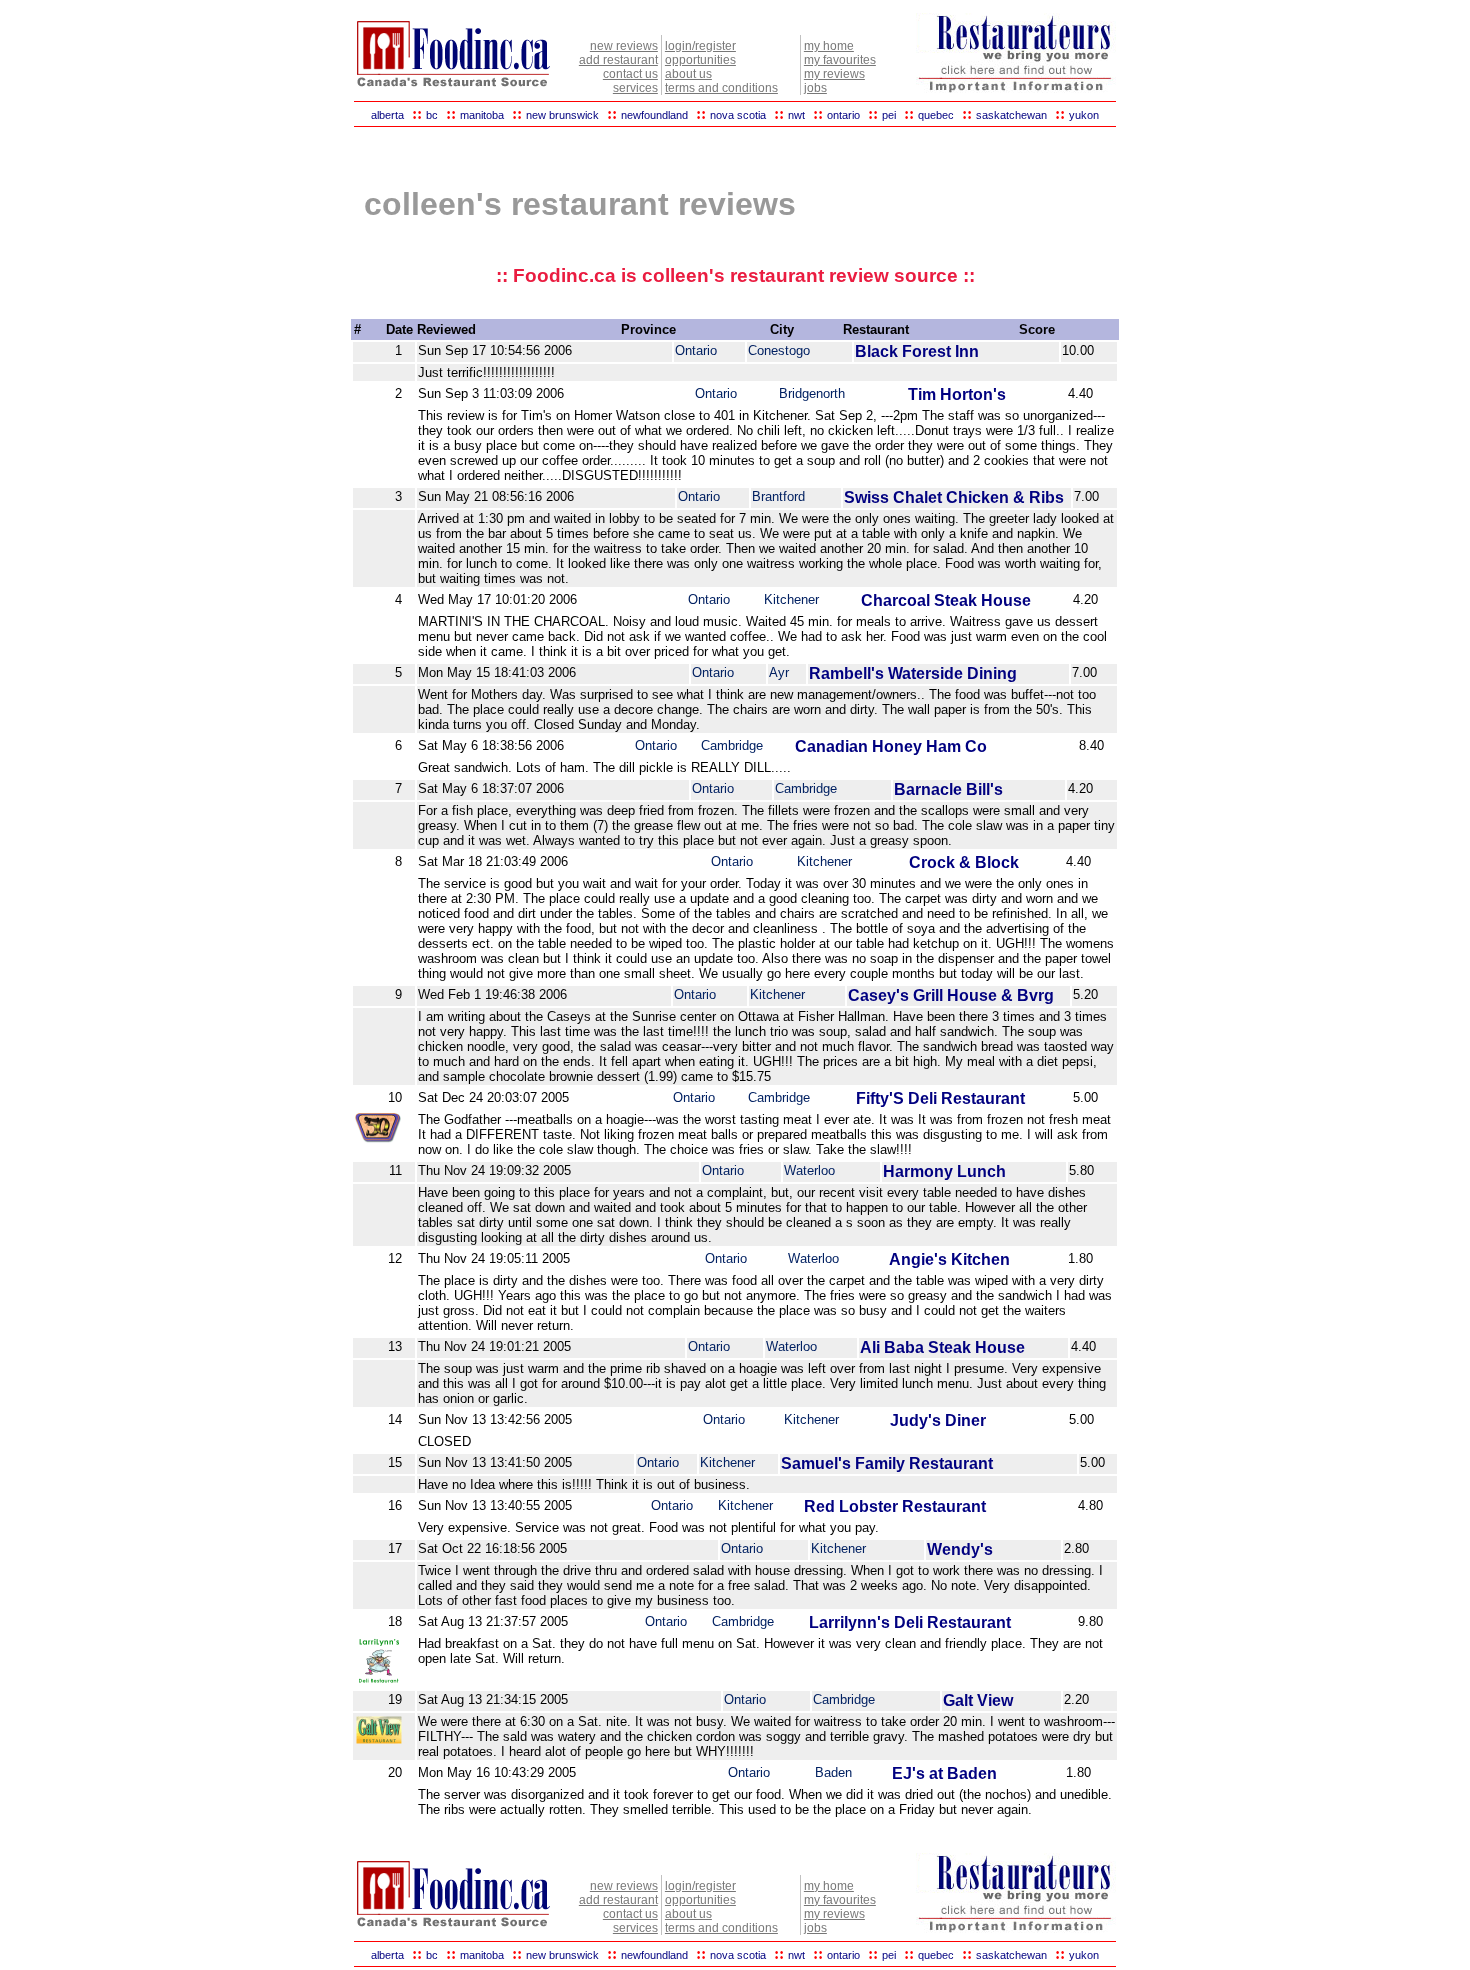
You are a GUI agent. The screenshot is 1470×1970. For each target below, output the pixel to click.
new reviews (624, 46)
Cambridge (732, 745)
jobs (815, 88)
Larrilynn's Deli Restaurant (910, 1622)
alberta (387, 115)
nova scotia (738, 115)
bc (432, 115)
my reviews (834, 74)
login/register (700, 46)
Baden (833, 1772)
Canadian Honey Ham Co (891, 746)
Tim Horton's (957, 394)
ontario (843, 115)
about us (688, 74)
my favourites (840, 60)
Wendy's (960, 1549)
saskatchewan (1011, 115)
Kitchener (791, 599)
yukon (1084, 115)
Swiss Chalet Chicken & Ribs (954, 497)
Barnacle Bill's (948, 789)
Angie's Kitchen (949, 1259)
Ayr (779, 672)
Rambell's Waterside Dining (913, 673)
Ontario (696, 350)
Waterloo (809, 1170)
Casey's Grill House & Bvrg (951, 995)
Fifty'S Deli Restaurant (940, 1098)
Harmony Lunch (944, 1171)
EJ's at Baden (944, 1773)
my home (829, 46)
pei (889, 115)
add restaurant (618, 60)
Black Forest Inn (917, 351)
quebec (936, 115)
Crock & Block (964, 862)
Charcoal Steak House (946, 600)
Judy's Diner (938, 1420)
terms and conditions (721, 88)
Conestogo (779, 350)
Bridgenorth (812, 393)
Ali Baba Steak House (942, 1347)
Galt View (978, 1700)
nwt (796, 115)
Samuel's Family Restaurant (887, 1463)
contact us (630, 74)
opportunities (700, 60)
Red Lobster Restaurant (895, 1506)
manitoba (482, 115)
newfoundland (654, 115)
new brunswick (562, 115)
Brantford (778, 496)
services (635, 88)
